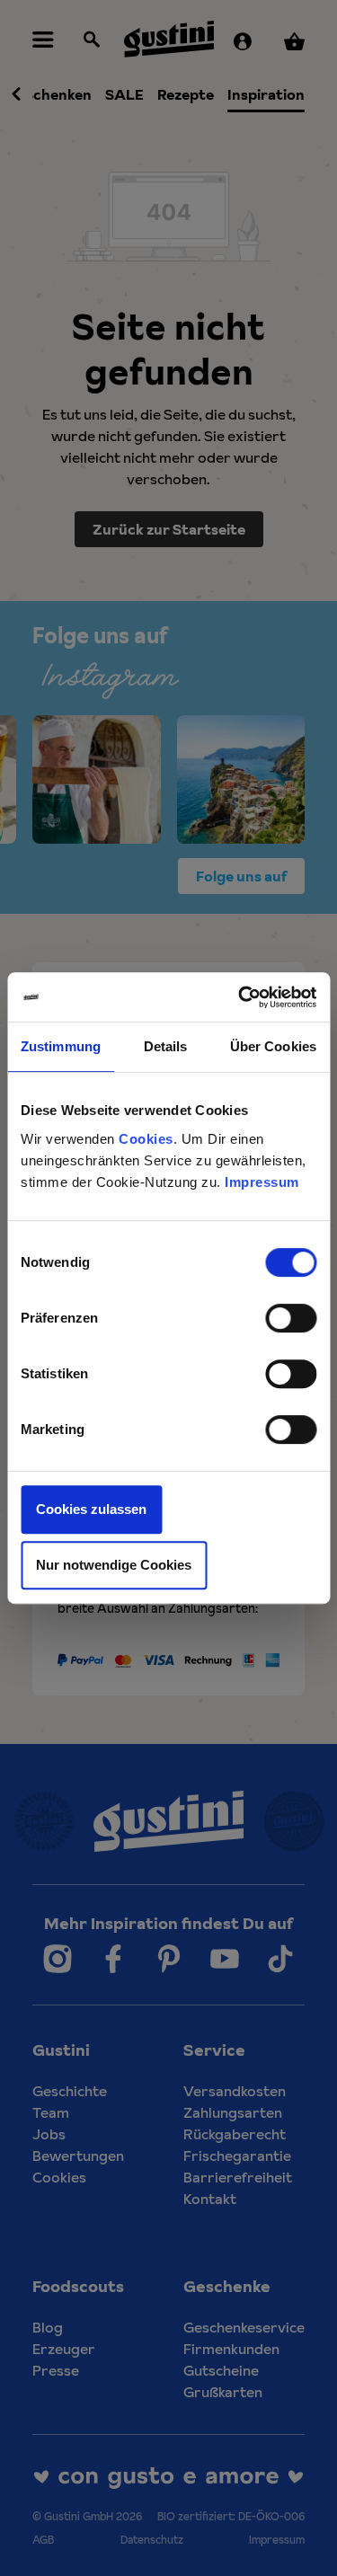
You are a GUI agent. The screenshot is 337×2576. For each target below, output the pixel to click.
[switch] (291, 1318)
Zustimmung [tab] (61, 1046)
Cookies (146, 1139)
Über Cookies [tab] (273, 1046)
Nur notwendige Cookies (114, 1565)
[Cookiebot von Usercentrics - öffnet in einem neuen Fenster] (240, 997)
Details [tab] (166, 1046)
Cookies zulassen (91, 1509)
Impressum (262, 1182)
